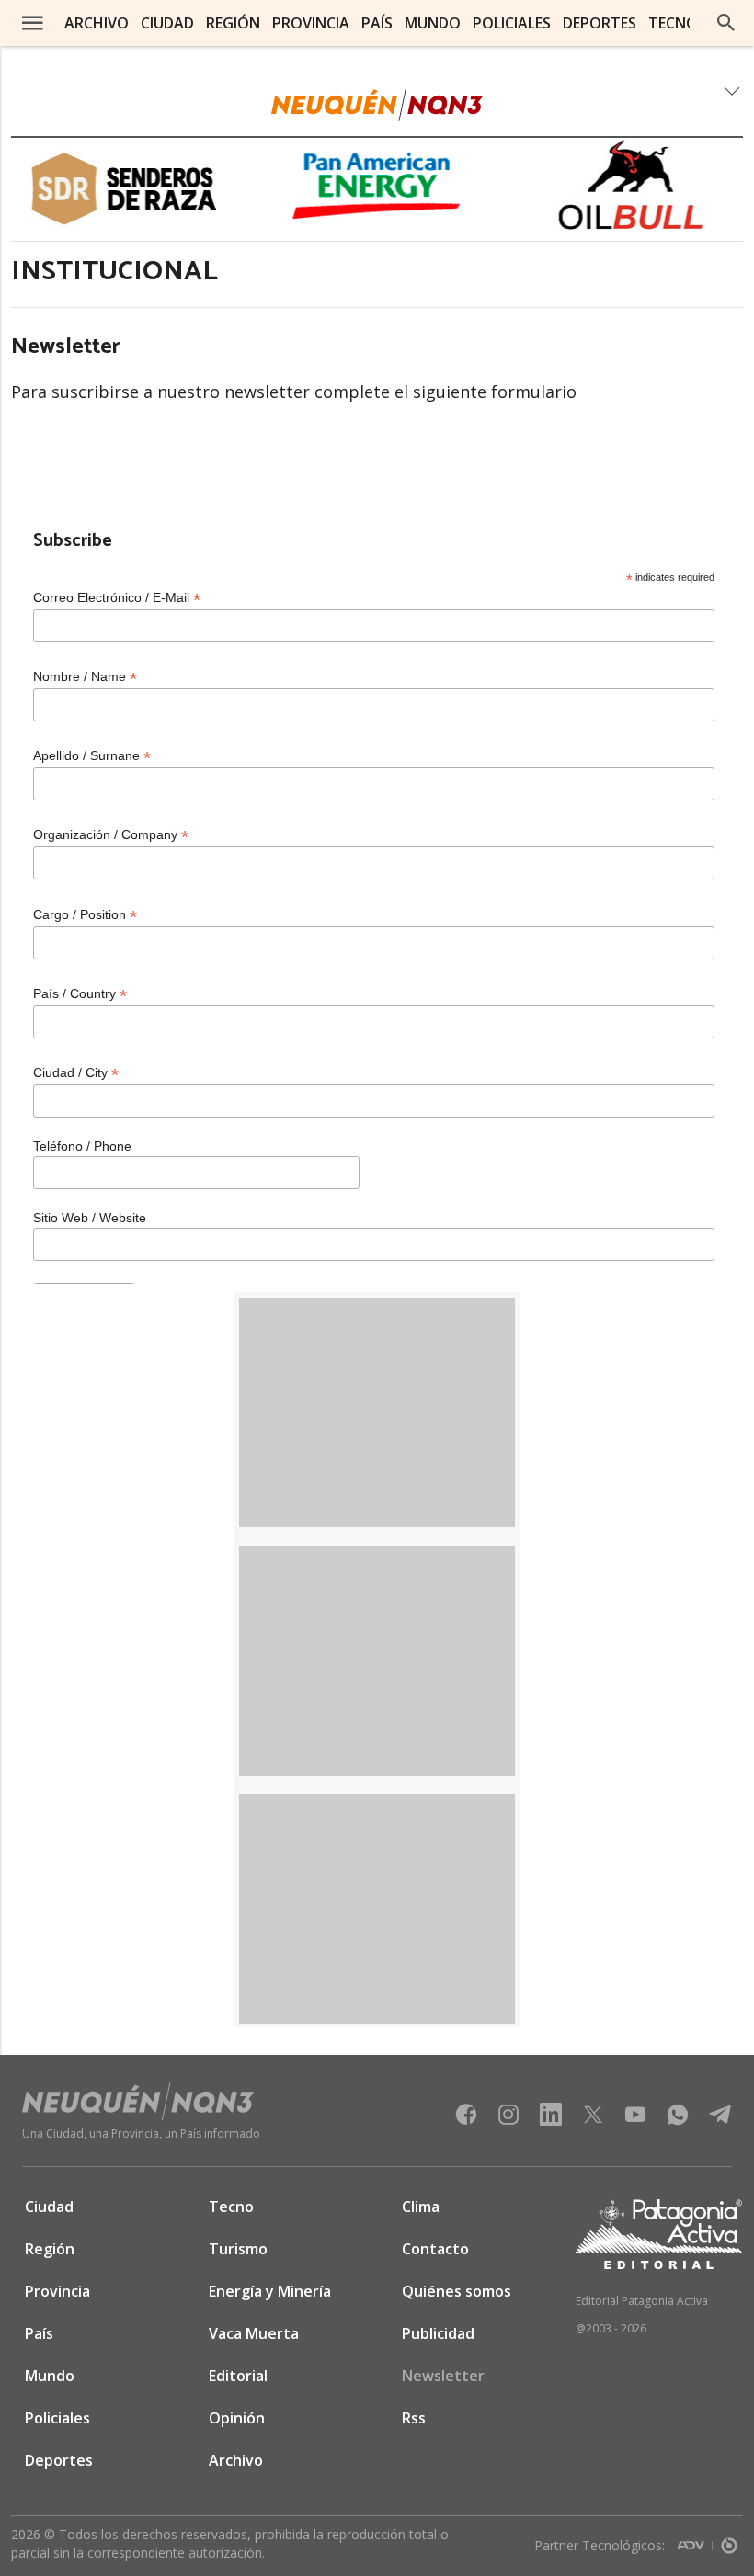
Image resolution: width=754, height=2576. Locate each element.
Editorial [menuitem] (238, 2376)
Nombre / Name (85, 677)
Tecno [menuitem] (673, 23)
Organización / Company (111, 835)
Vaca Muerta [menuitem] (254, 2333)
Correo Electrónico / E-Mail (117, 598)
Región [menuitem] (233, 23)
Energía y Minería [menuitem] (270, 2291)
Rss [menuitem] (414, 2418)
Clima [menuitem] (421, 2207)
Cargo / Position (85, 915)
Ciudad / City (76, 1073)
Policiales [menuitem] (512, 23)
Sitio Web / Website (90, 1218)
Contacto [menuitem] (435, 2249)
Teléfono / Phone (82, 1146)
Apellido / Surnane (92, 756)
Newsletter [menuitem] (443, 2376)
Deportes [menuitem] (600, 23)
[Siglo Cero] (729, 2542)
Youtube (635, 2120)
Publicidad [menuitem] (438, 2333)
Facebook (466, 2120)
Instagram (508, 2120)
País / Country (80, 994)
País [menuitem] (377, 23)
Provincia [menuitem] (311, 23)
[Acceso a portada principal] (377, 105)
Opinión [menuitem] (237, 2418)
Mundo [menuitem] (433, 23)
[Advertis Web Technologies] (695, 2542)
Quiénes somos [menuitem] (457, 2291)
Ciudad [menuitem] (167, 23)
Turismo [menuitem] (238, 2249)
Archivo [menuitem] (97, 23)
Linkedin (551, 2120)
